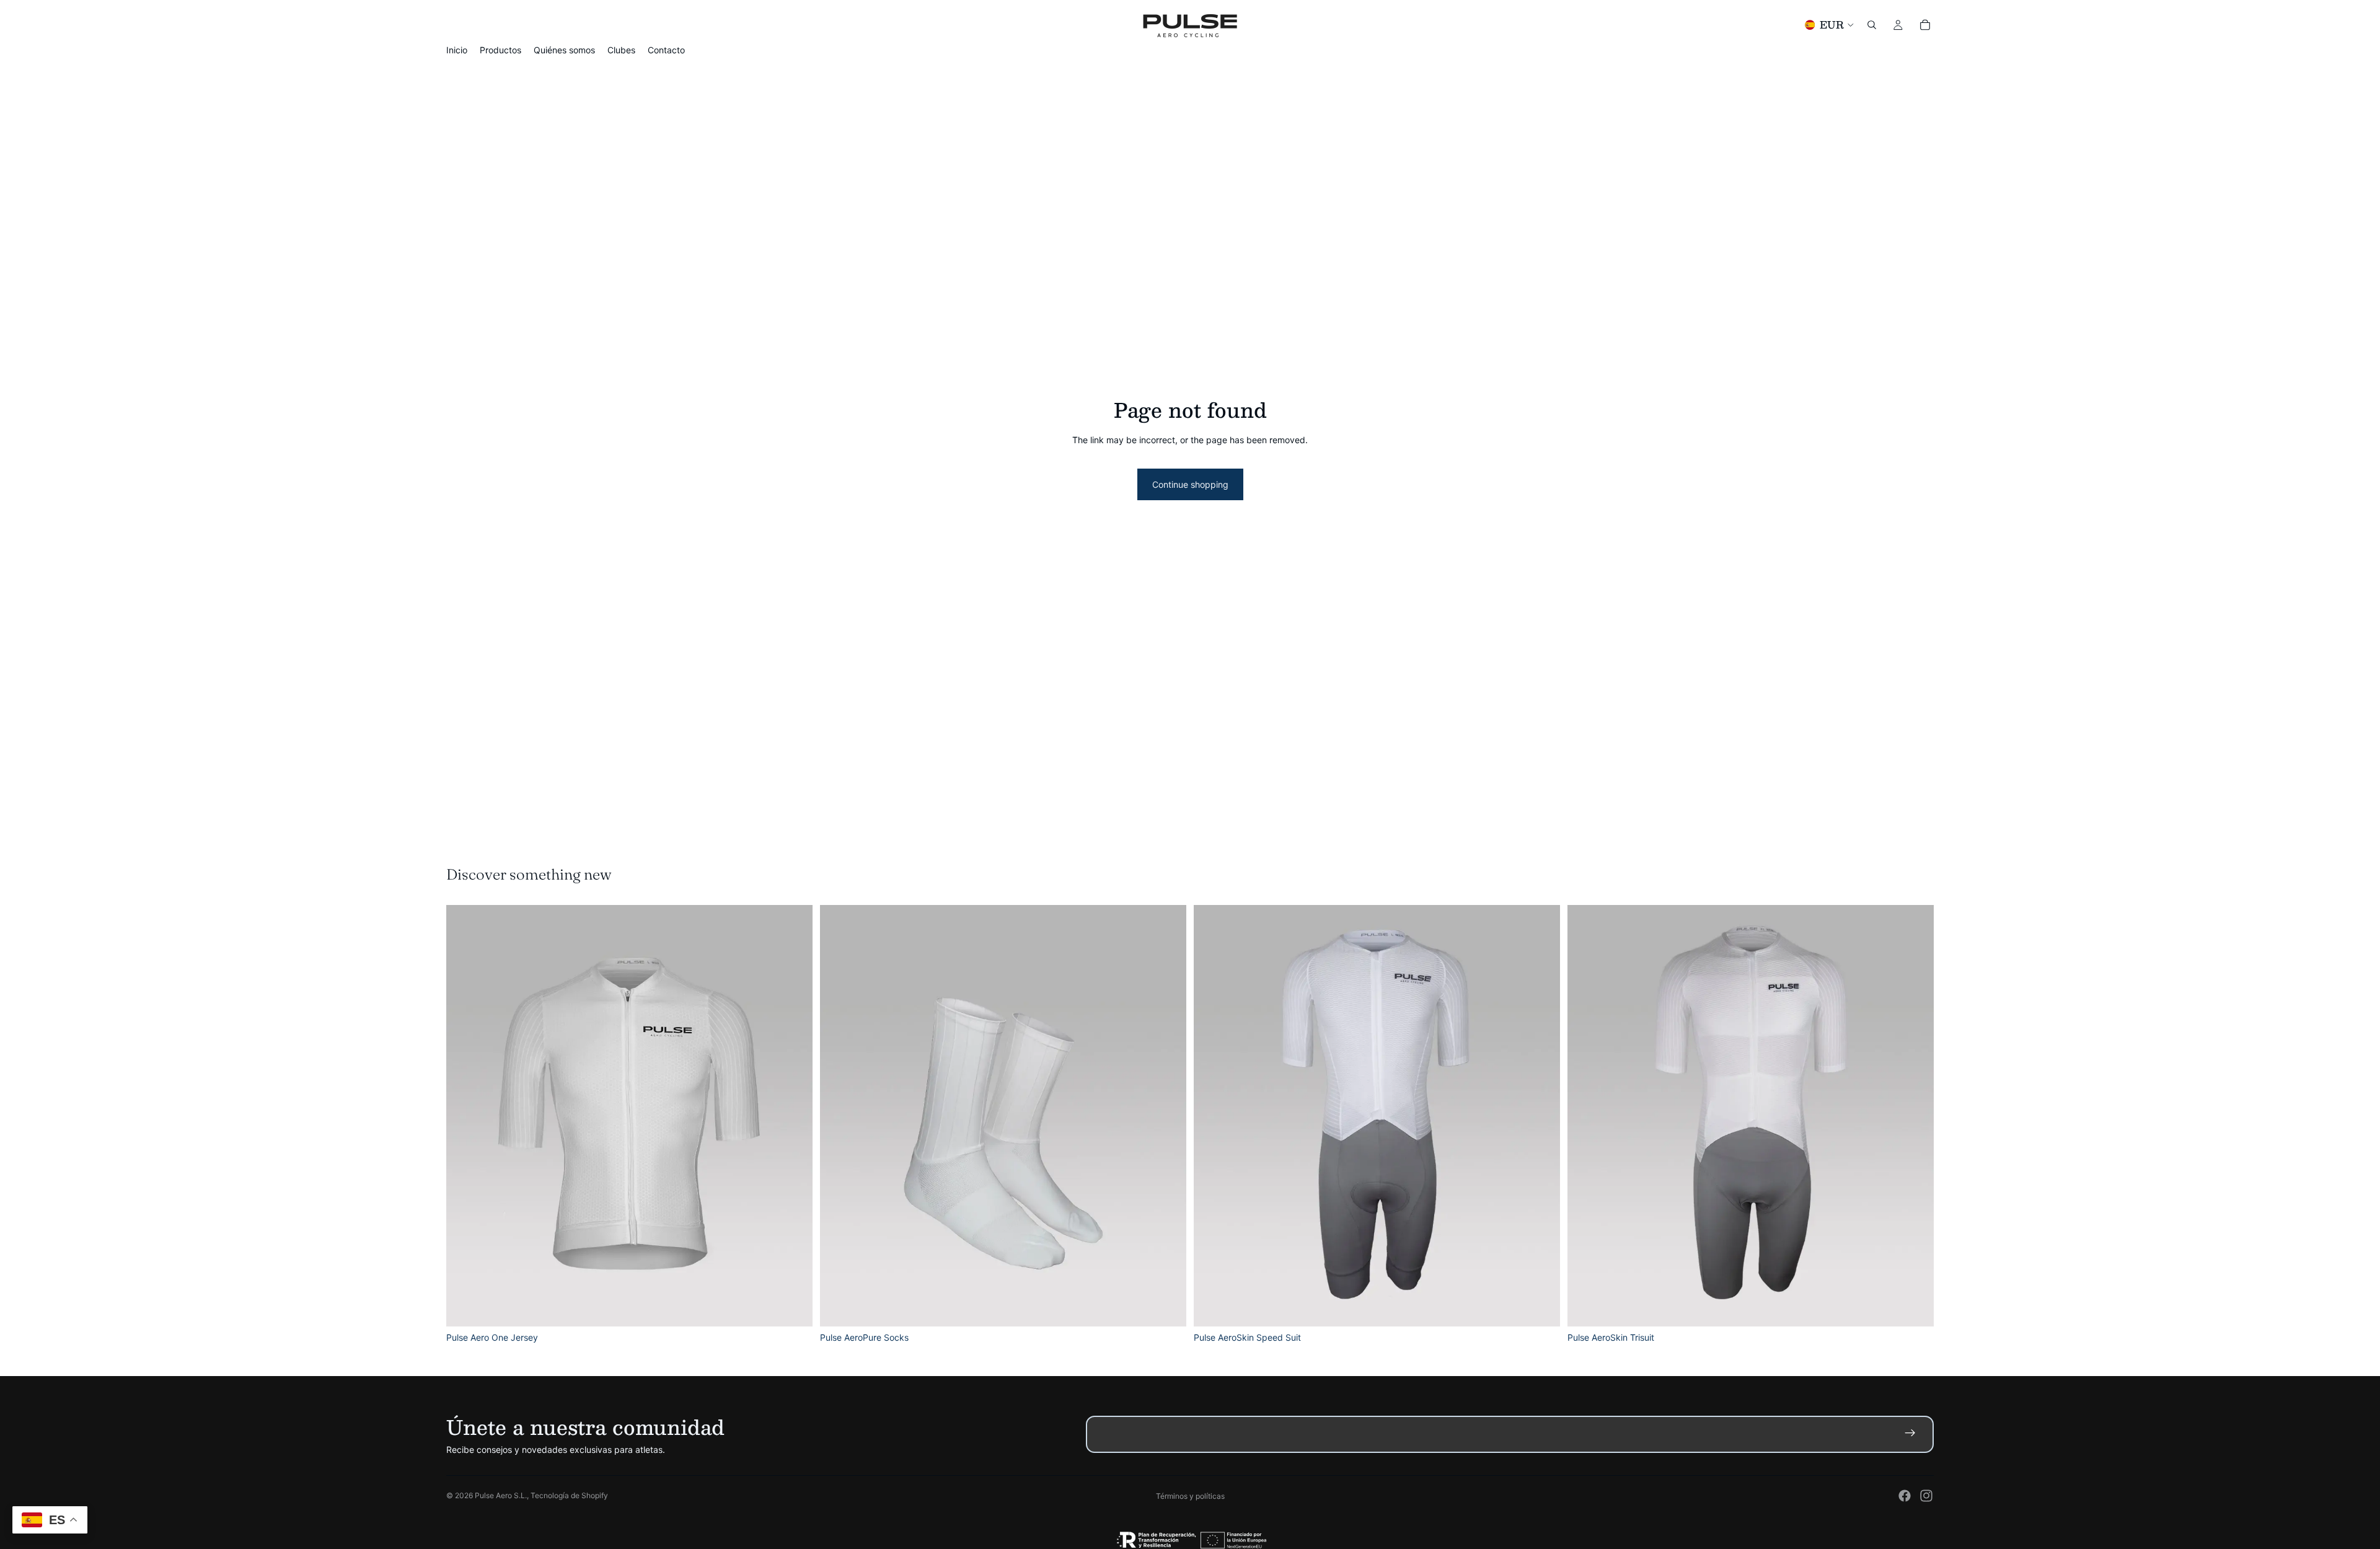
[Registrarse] (1913, 1437)
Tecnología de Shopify (569, 1495)
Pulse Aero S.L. (501, 1495)
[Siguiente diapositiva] (794, 1116)
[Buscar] (1872, 25)
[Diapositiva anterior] (465, 1116)
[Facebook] (1905, 1496)
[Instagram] (1926, 1496)
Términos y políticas (1190, 1496)
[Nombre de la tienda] (1190, 25)
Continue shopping (1190, 484)
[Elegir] (793, 1308)
